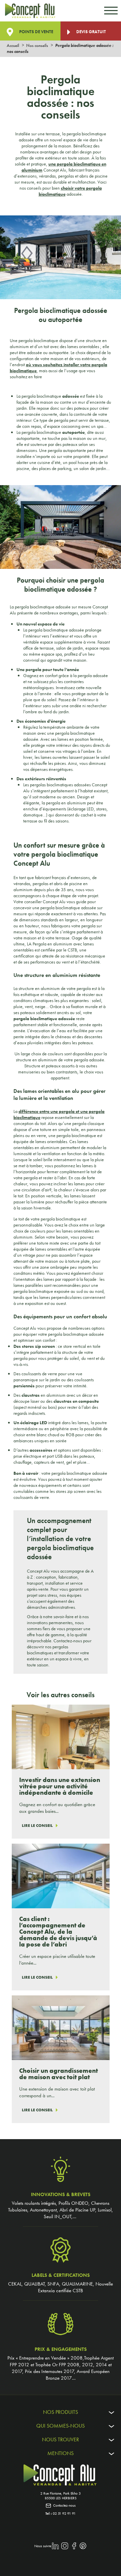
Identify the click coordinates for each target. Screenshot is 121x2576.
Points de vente (36, 32)
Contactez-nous (64, 2505)
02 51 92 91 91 (64, 2513)
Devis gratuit (91, 32)
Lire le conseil (37, 1826)
